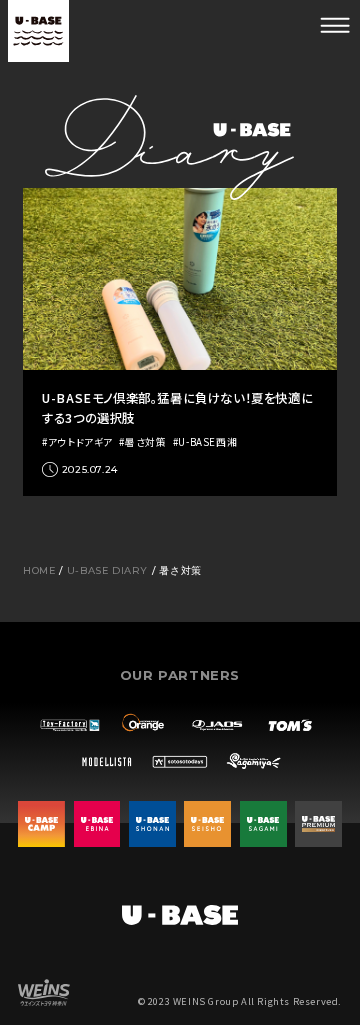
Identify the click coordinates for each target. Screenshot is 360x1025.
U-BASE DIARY (107, 570)
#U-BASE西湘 (205, 443)
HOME (39, 570)
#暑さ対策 (142, 443)
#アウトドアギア (77, 443)
